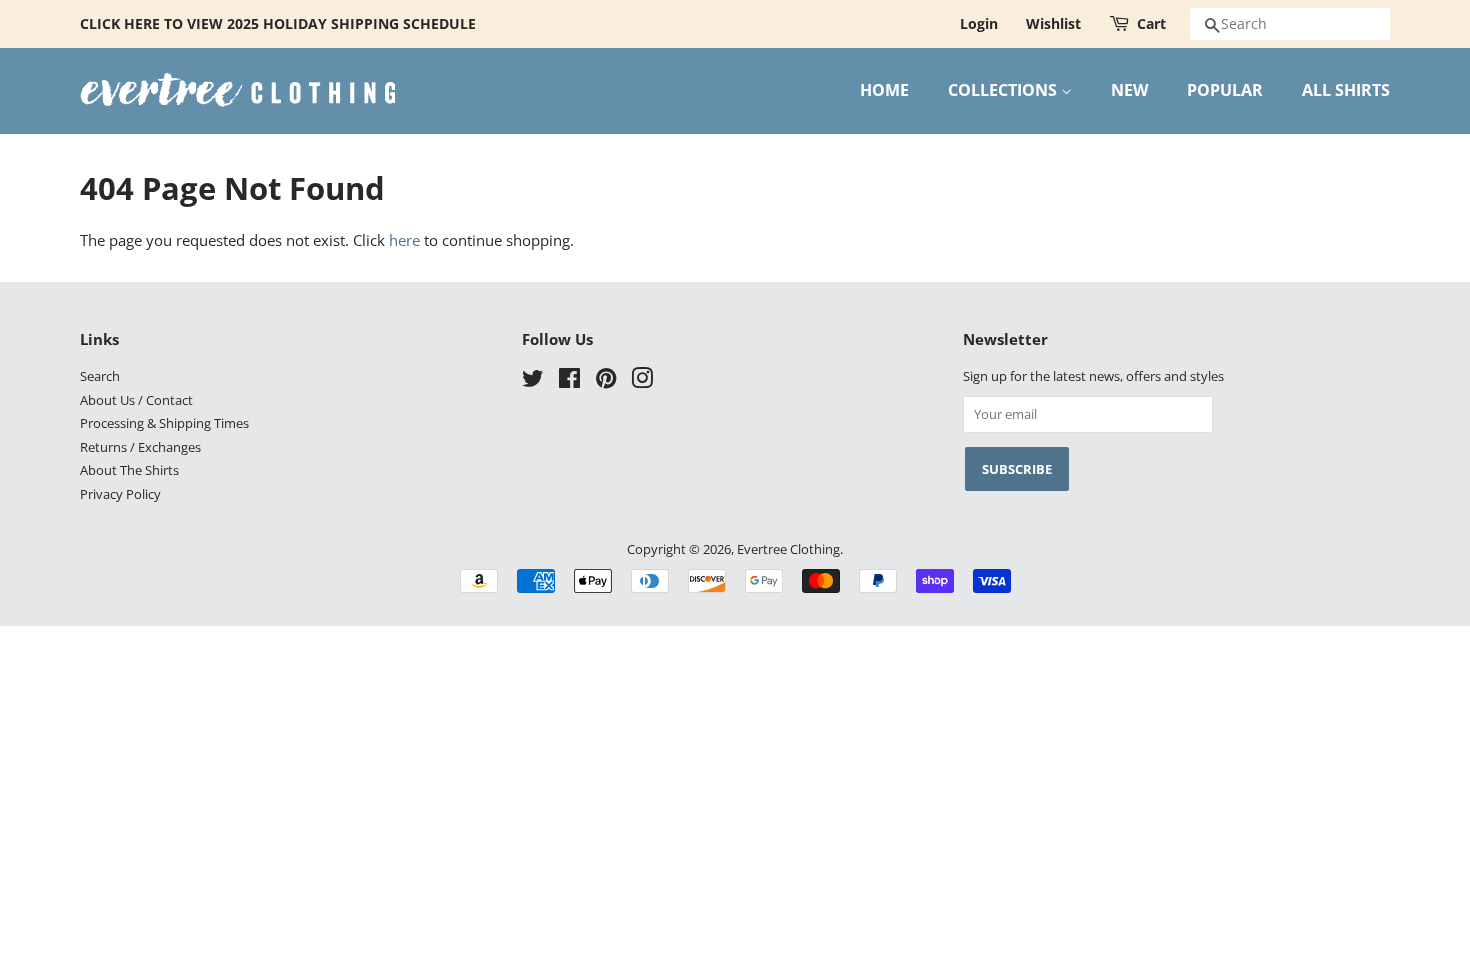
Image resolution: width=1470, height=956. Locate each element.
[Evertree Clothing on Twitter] (533, 382)
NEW (1129, 90)
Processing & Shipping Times (164, 423)
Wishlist (1053, 23)
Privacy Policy (120, 494)
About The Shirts (129, 470)
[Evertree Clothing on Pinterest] (606, 382)
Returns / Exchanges (140, 447)
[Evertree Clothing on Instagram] (642, 382)
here (404, 240)
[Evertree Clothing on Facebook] (569, 382)
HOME (884, 90)
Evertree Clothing (788, 549)
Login (979, 23)
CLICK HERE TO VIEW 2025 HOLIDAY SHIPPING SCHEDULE (278, 23)
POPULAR (1225, 90)
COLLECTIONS (1004, 90)
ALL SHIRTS (1346, 90)
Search (100, 376)
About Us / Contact (136, 400)
